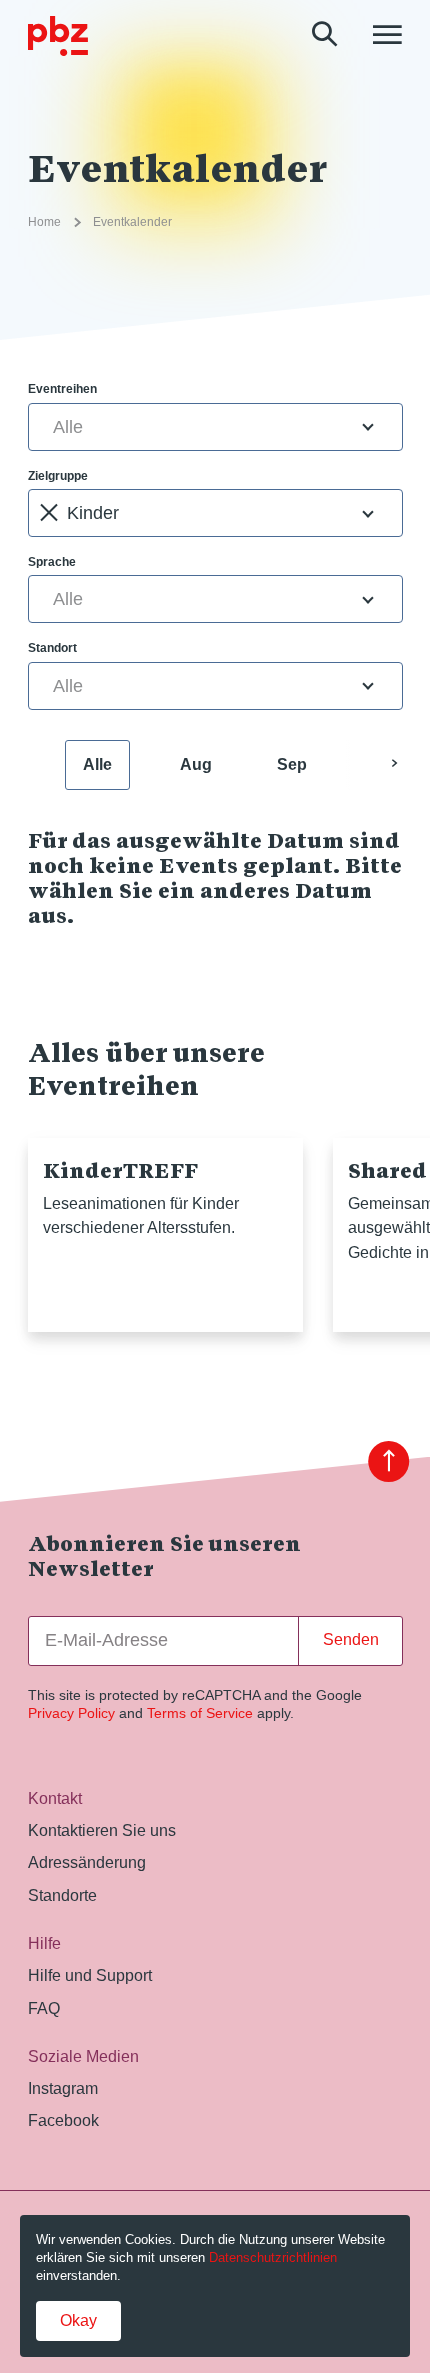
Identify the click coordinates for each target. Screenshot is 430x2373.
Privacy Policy (71, 1713)
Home (44, 222)
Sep (292, 764)
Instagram (63, 2088)
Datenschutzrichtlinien (273, 2257)
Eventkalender (132, 222)
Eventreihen (62, 389)
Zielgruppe (58, 476)
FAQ (44, 2008)
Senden (351, 1639)
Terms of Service (200, 1713)
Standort (52, 648)
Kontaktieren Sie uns (102, 1830)
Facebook (63, 2120)
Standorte (62, 1895)
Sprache (52, 562)
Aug (196, 764)
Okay (78, 2320)
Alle (97, 764)
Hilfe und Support (90, 1975)
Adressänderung (87, 1862)
